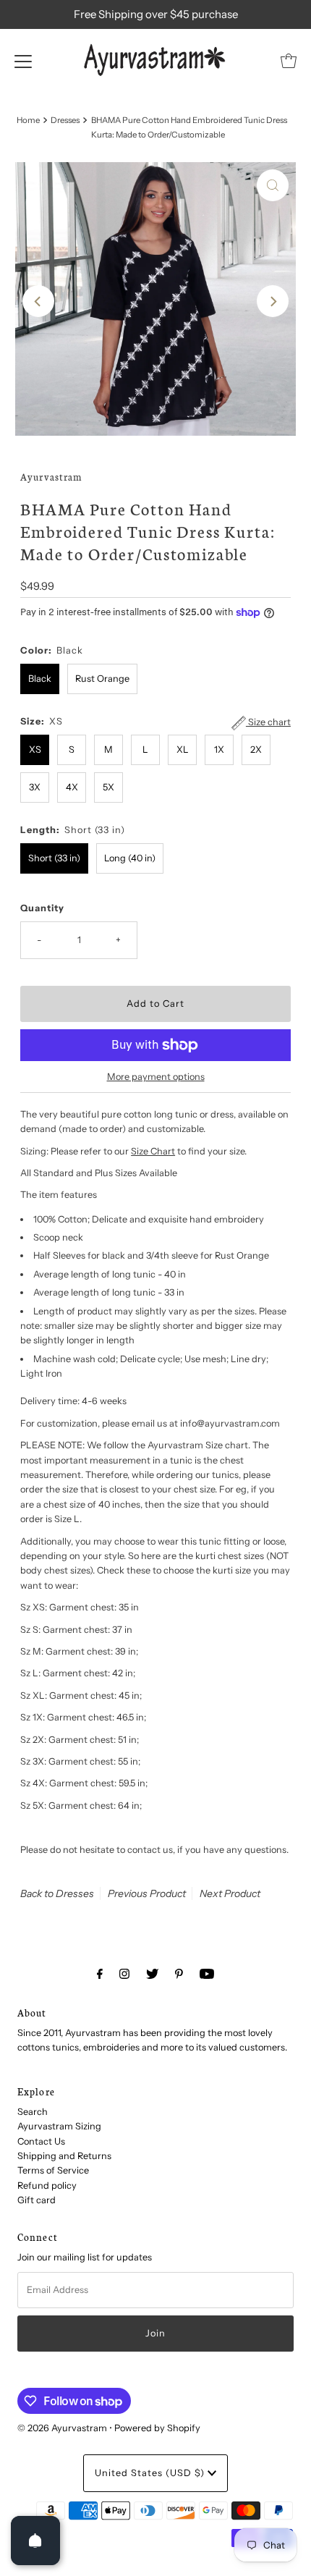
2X (256, 749)
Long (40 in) (130, 858)
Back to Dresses (57, 1893)
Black (40, 679)
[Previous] (38, 301)
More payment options (156, 1077)
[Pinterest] (179, 1974)
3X (35, 787)
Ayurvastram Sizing (59, 2126)
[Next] (273, 301)
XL (183, 749)
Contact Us (41, 2141)
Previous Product (147, 1893)
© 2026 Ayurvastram (62, 2428)
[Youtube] (207, 1974)
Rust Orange (102, 679)
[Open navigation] (23, 61)
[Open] (35, 2541)
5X (108, 787)
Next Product (230, 1893)
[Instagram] (124, 1974)
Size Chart (153, 1151)
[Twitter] (152, 1974)
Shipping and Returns (64, 2156)
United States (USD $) (151, 2473)
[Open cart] (289, 61)
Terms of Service (53, 2170)
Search (33, 2112)
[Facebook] (100, 1974)
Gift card (37, 2200)
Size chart (268, 722)
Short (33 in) (54, 858)
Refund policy (47, 2186)
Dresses (65, 120)
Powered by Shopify (157, 2428)
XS (35, 749)
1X (219, 749)
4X (72, 787)
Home (28, 120)
